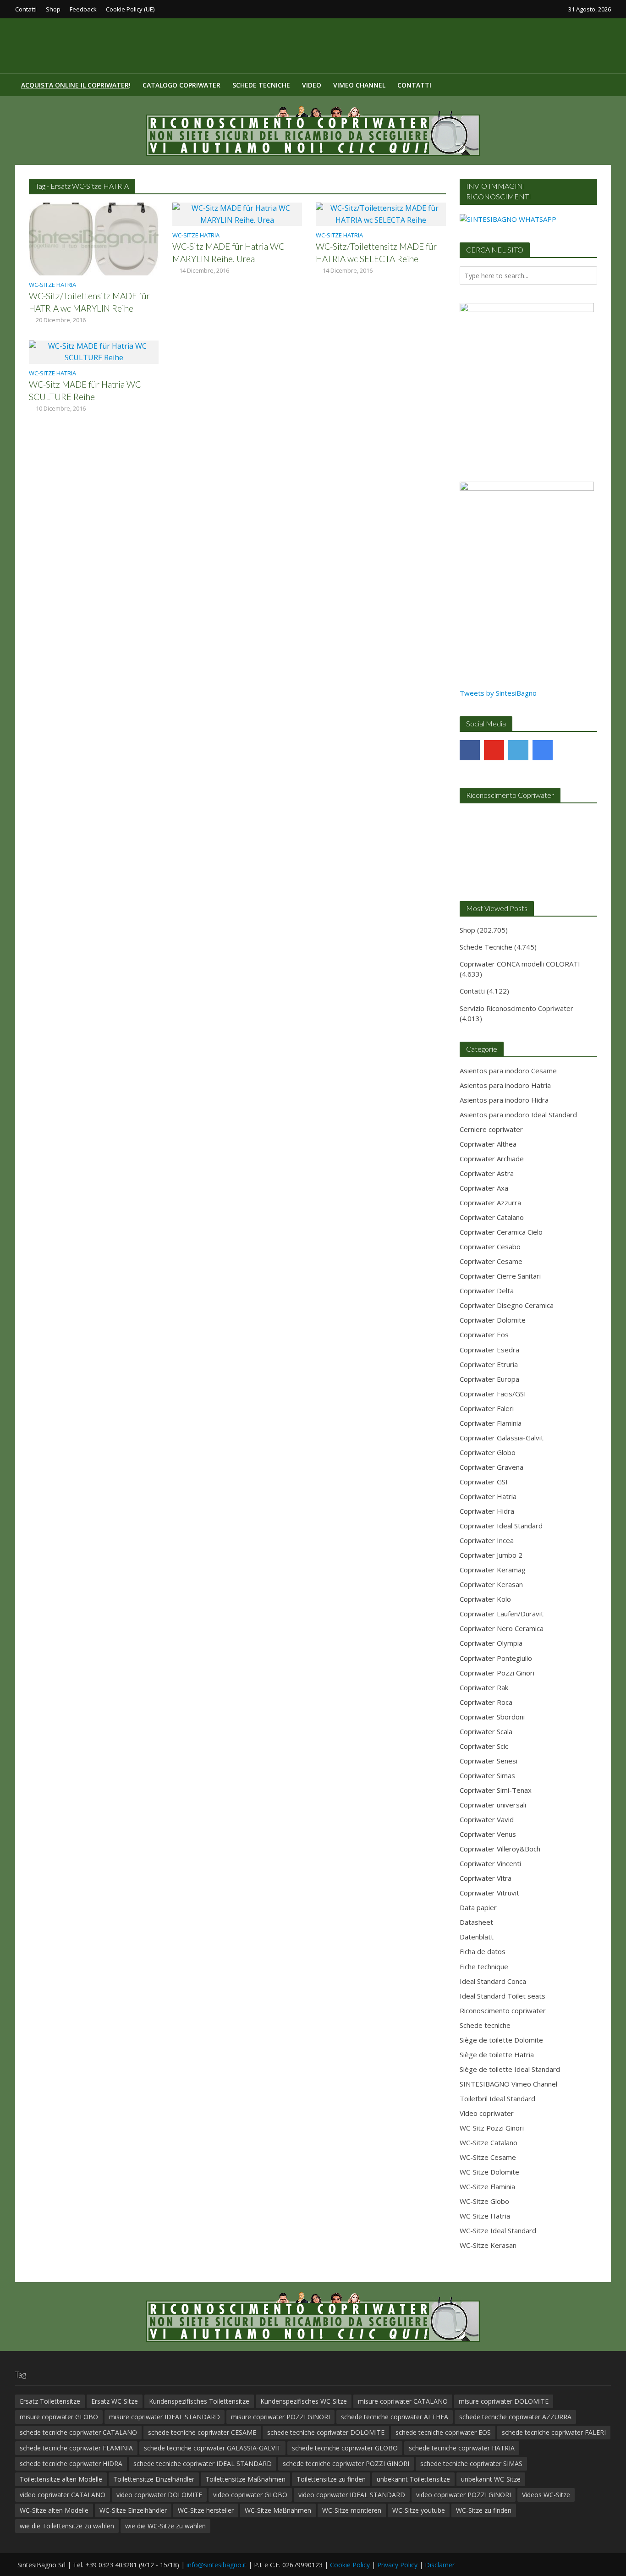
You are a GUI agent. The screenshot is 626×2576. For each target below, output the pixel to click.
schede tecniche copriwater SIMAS (471, 2463)
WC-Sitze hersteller (206, 2510)
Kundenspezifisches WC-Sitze (304, 2401)
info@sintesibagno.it (217, 2565)
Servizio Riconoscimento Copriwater (516, 1008)
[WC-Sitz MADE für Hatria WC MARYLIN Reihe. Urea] (237, 214)
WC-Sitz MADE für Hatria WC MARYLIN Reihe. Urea (228, 253)
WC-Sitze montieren (352, 2510)
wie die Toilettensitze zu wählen (67, 2526)
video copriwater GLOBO (250, 2495)
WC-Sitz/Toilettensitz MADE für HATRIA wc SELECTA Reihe (376, 253)
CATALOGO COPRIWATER (181, 85)
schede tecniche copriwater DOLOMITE (326, 2432)
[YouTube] (494, 750)
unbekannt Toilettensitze (413, 2479)
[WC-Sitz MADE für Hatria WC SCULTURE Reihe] (94, 351)
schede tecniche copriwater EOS (443, 2432)
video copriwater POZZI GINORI (464, 2495)
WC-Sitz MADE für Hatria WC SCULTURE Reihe (85, 390)
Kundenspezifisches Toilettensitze (199, 2401)
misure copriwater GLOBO (59, 2417)
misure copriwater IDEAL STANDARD (165, 2417)
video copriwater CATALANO (63, 2495)
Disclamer (440, 2565)
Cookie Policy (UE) (130, 9)
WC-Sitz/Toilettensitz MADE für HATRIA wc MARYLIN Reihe (89, 302)
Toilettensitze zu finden (331, 2479)
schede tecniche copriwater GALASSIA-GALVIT (212, 2448)
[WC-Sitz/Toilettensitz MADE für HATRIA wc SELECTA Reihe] (381, 214)
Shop (53, 9)
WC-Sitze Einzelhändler (133, 2510)
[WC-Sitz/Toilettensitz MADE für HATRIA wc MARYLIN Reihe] (94, 238)
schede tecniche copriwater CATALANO (78, 2432)
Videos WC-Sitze (546, 2495)
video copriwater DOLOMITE (159, 2495)
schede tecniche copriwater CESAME (202, 2432)
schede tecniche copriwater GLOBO (345, 2448)
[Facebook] (470, 750)
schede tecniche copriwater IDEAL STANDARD (203, 2463)
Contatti (26, 9)
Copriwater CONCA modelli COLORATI (520, 964)
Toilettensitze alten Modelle (61, 2479)
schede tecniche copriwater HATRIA (462, 2448)
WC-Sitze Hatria (52, 285)
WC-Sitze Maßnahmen (278, 2510)
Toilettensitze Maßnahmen (245, 2479)
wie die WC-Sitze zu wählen (165, 2526)
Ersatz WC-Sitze (115, 2401)
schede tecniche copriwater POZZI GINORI (346, 2463)
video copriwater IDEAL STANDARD (352, 2495)
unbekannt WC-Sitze (491, 2479)
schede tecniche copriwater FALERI (554, 2432)
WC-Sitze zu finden (484, 2510)
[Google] (543, 750)
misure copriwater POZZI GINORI (280, 2417)
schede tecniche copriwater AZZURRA (515, 2417)
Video (312, 85)
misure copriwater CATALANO (403, 2401)
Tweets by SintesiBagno (498, 693)
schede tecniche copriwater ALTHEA (395, 2417)
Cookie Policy (350, 2565)
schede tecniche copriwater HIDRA (71, 2463)
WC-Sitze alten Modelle (54, 2510)
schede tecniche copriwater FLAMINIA (76, 2448)
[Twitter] (518, 750)
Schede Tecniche (261, 85)
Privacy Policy (397, 2565)
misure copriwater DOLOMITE (504, 2401)
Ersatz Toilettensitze (50, 2401)
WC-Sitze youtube (419, 2510)
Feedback (83, 9)
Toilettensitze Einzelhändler (154, 2479)
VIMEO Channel (359, 85)
